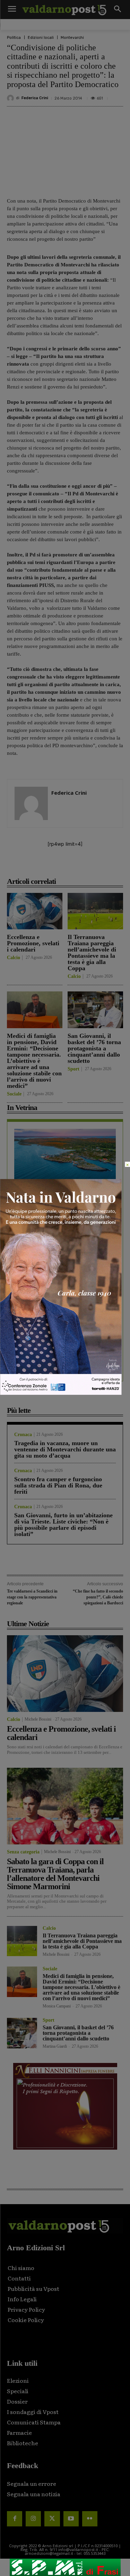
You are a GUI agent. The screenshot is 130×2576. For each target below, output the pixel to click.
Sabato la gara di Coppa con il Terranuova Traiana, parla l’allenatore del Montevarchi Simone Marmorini (55, 1874)
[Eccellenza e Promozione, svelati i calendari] (35, 911)
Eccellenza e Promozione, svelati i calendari (33, 943)
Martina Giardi (55, 2046)
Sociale (14, 1094)
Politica (14, 38)
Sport (73, 1069)
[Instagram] (33, 2519)
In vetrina (25, 1183)
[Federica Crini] (11, 98)
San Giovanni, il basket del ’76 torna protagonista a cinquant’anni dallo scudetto (94, 1048)
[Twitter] (52, 2519)
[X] (52, 866)
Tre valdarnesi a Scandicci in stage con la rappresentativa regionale (32, 1597)
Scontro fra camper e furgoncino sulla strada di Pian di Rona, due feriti (58, 1485)
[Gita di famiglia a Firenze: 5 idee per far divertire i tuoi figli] (65, 1235)
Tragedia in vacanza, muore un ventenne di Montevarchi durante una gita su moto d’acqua (65, 1449)
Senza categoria (23, 1852)
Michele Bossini (38, 1719)
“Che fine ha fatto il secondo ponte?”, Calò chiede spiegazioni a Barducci (98, 1597)
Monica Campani (57, 2006)
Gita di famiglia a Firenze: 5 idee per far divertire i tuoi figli (64, 1275)
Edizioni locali (41, 38)
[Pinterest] (68, 866)
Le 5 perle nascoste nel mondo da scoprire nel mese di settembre (59, 1194)
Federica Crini (35, 98)
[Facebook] (36, 866)
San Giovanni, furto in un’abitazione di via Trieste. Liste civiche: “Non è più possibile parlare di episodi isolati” (63, 1525)
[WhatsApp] (99, 866)
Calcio (14, 958)
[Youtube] (71, 2519)
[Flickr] (90, 2519)
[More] (116, 866)
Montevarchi (72, 38)
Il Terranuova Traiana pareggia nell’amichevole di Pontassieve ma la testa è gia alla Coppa (92, 953)
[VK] (84, 866)
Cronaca (23, 1435)
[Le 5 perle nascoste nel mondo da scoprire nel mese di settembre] (65, 1154)
